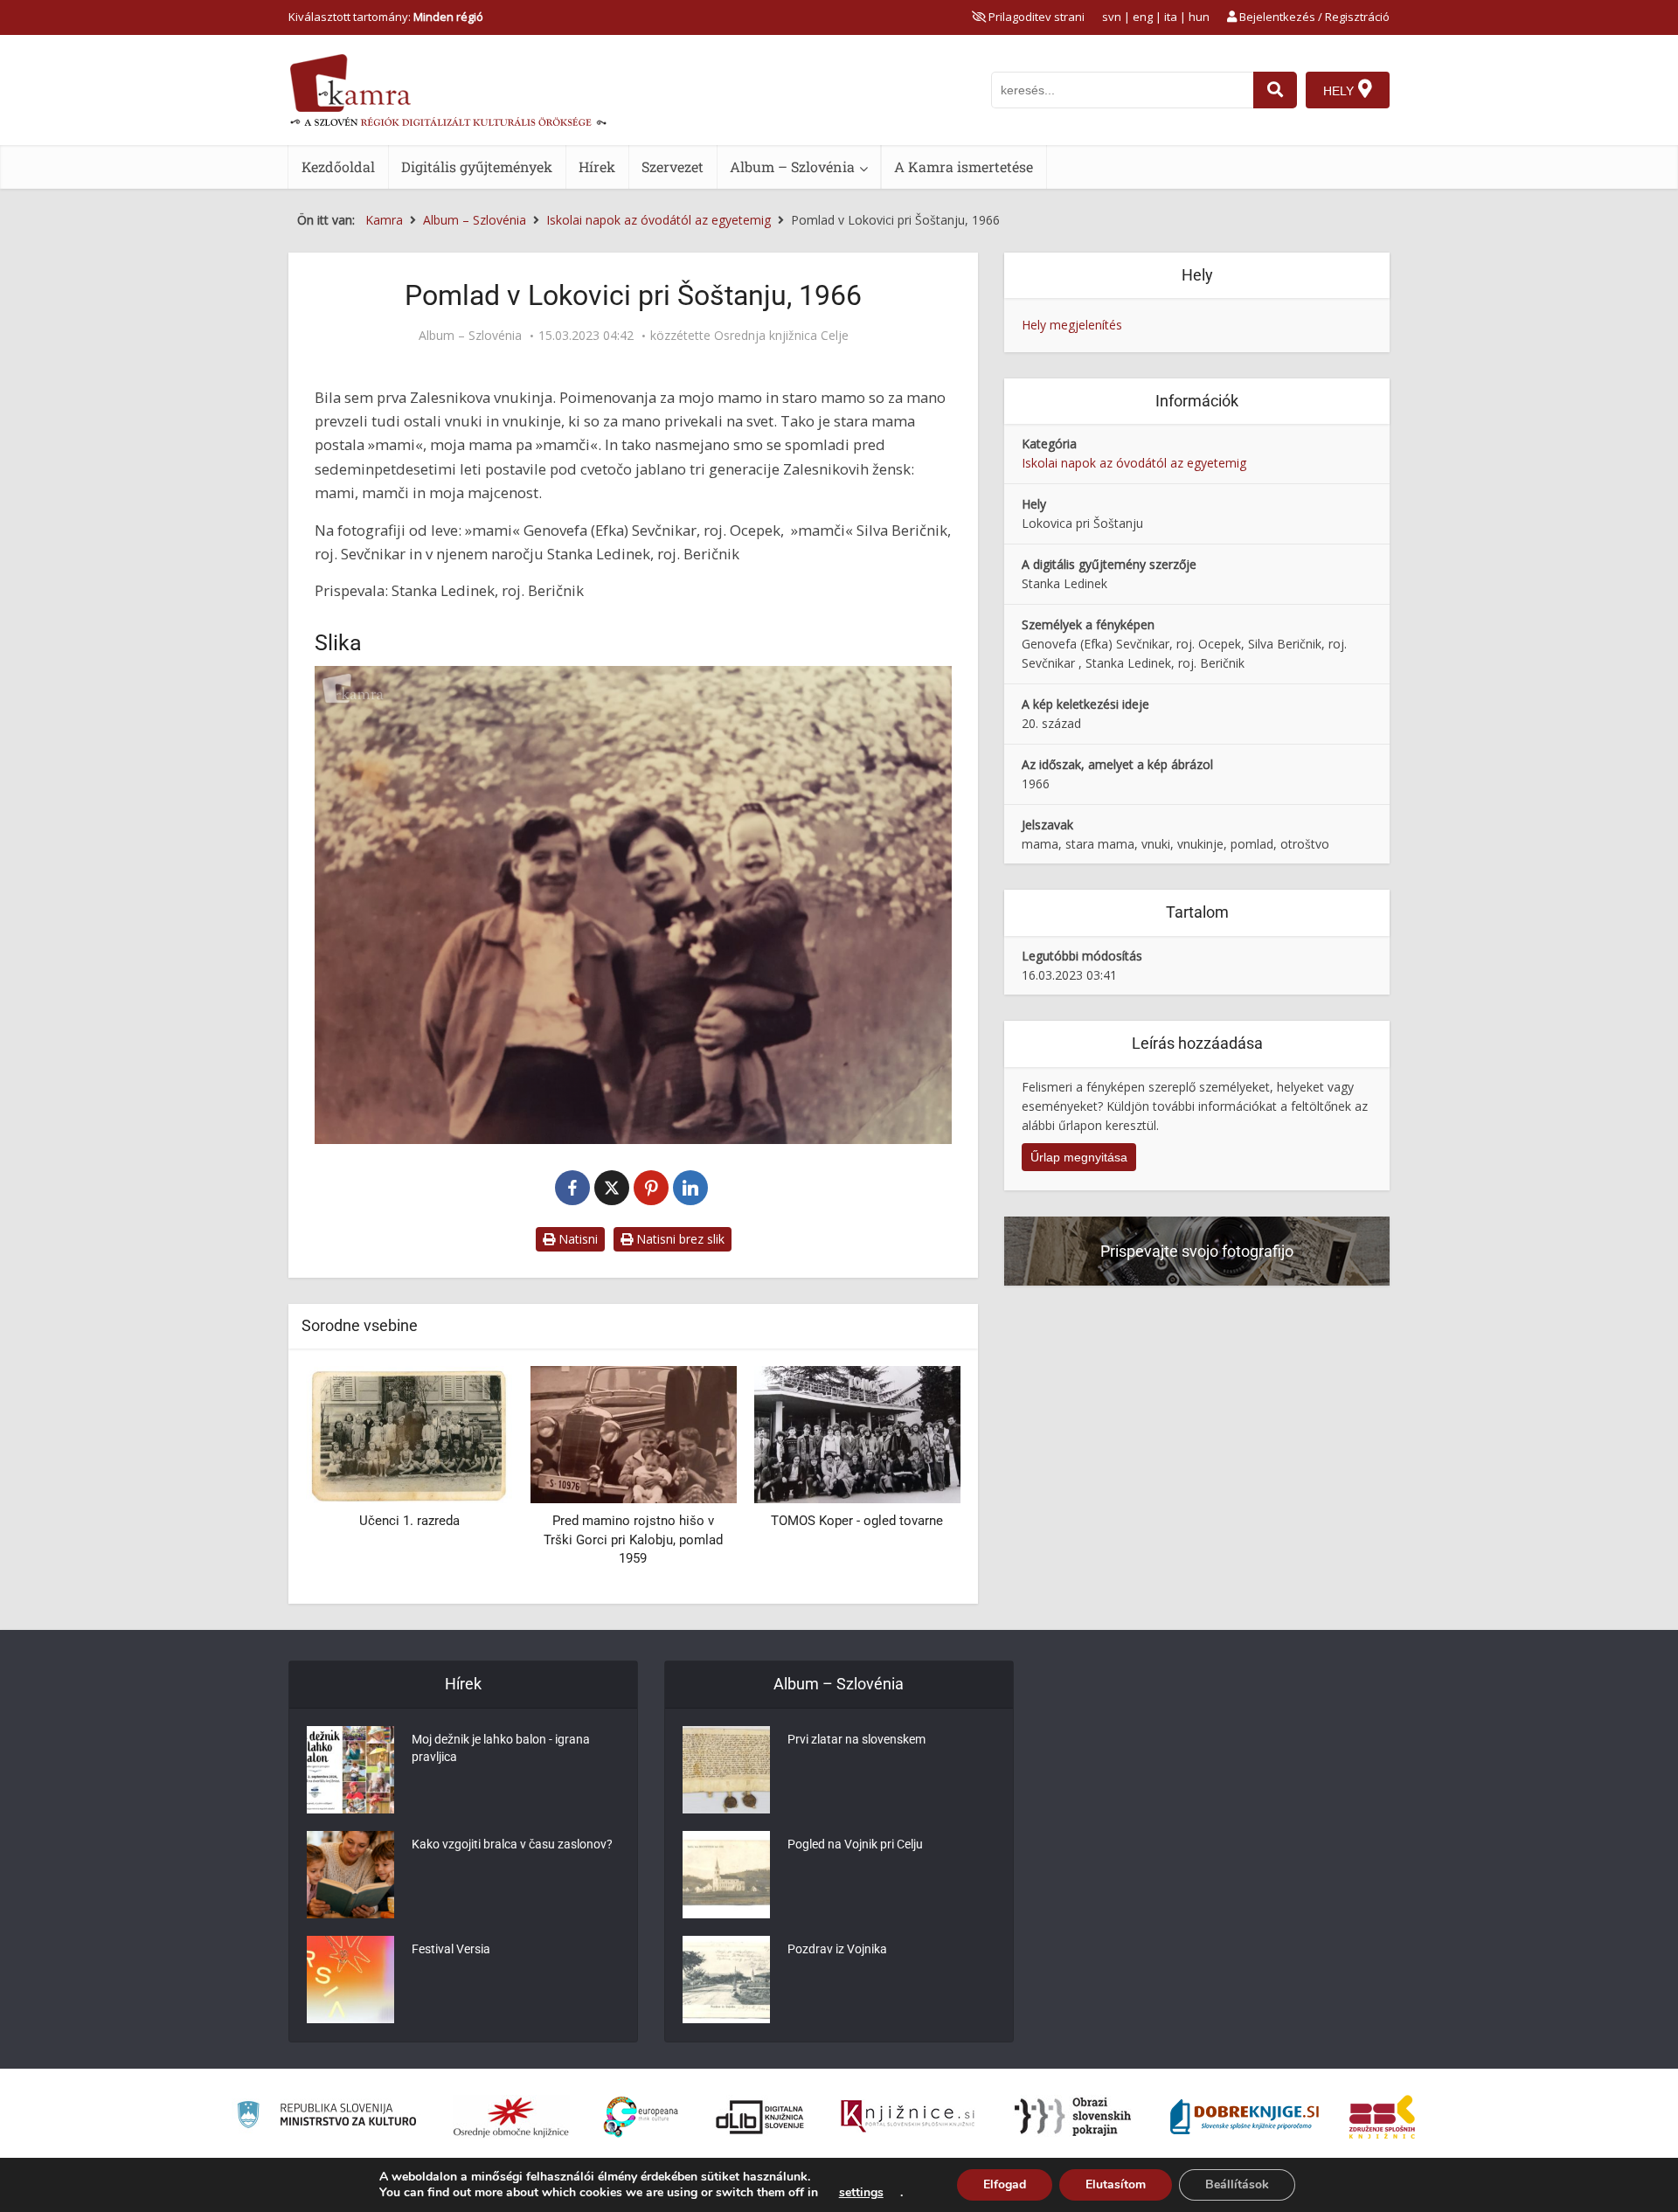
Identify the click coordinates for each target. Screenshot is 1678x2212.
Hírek (597, 166)
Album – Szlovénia (792, 166)
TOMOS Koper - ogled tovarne (715, 1521)
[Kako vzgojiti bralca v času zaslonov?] (350, 1875)
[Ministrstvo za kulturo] (326, 2117)
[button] (917, 1478)
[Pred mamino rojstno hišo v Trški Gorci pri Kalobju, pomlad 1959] (491, 1433)
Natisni (576, 1239)
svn (1112, 17)
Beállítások (1237, 2184)
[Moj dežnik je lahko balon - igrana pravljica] (350, 1770)
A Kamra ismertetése (964, 166)
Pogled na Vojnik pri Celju (855, 1844)
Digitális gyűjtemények (477, 166)
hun (1199, 17)
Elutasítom (1116, 2184)
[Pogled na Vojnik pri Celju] (726, 1875)
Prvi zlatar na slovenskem (856, 1739)
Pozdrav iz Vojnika (837, 1949)
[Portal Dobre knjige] (1245, 2117)
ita (1171, 17)
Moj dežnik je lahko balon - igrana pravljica (501, 1748)
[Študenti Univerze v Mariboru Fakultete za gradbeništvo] (940, 1433)
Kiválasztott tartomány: (386, 17)
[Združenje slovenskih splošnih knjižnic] (908, 2117)
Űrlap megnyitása (1079, 1157)
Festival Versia (451, 1949)
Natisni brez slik (679, 1239)
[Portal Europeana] (641, 2117)
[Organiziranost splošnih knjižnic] (511, 2117)
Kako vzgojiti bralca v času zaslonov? (512, 1844)
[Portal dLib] (760, 2117)
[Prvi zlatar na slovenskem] (726, 1770)
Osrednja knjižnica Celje (781, 336)
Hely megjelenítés (1072, 325)
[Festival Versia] (350, 1980)
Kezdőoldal (338, 166)
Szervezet (673, 166)
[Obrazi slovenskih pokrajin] (1073, 2117)
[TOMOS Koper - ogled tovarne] (716, 1433)
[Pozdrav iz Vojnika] (726, 1980)
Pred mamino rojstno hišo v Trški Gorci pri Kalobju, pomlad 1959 (492, 1539)
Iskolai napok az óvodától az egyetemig (1134, 463)
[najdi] (1275, 90)
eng (1143, 17)
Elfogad (1005, 2184)
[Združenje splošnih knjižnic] (1382, 2117)
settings (861, 2193)
